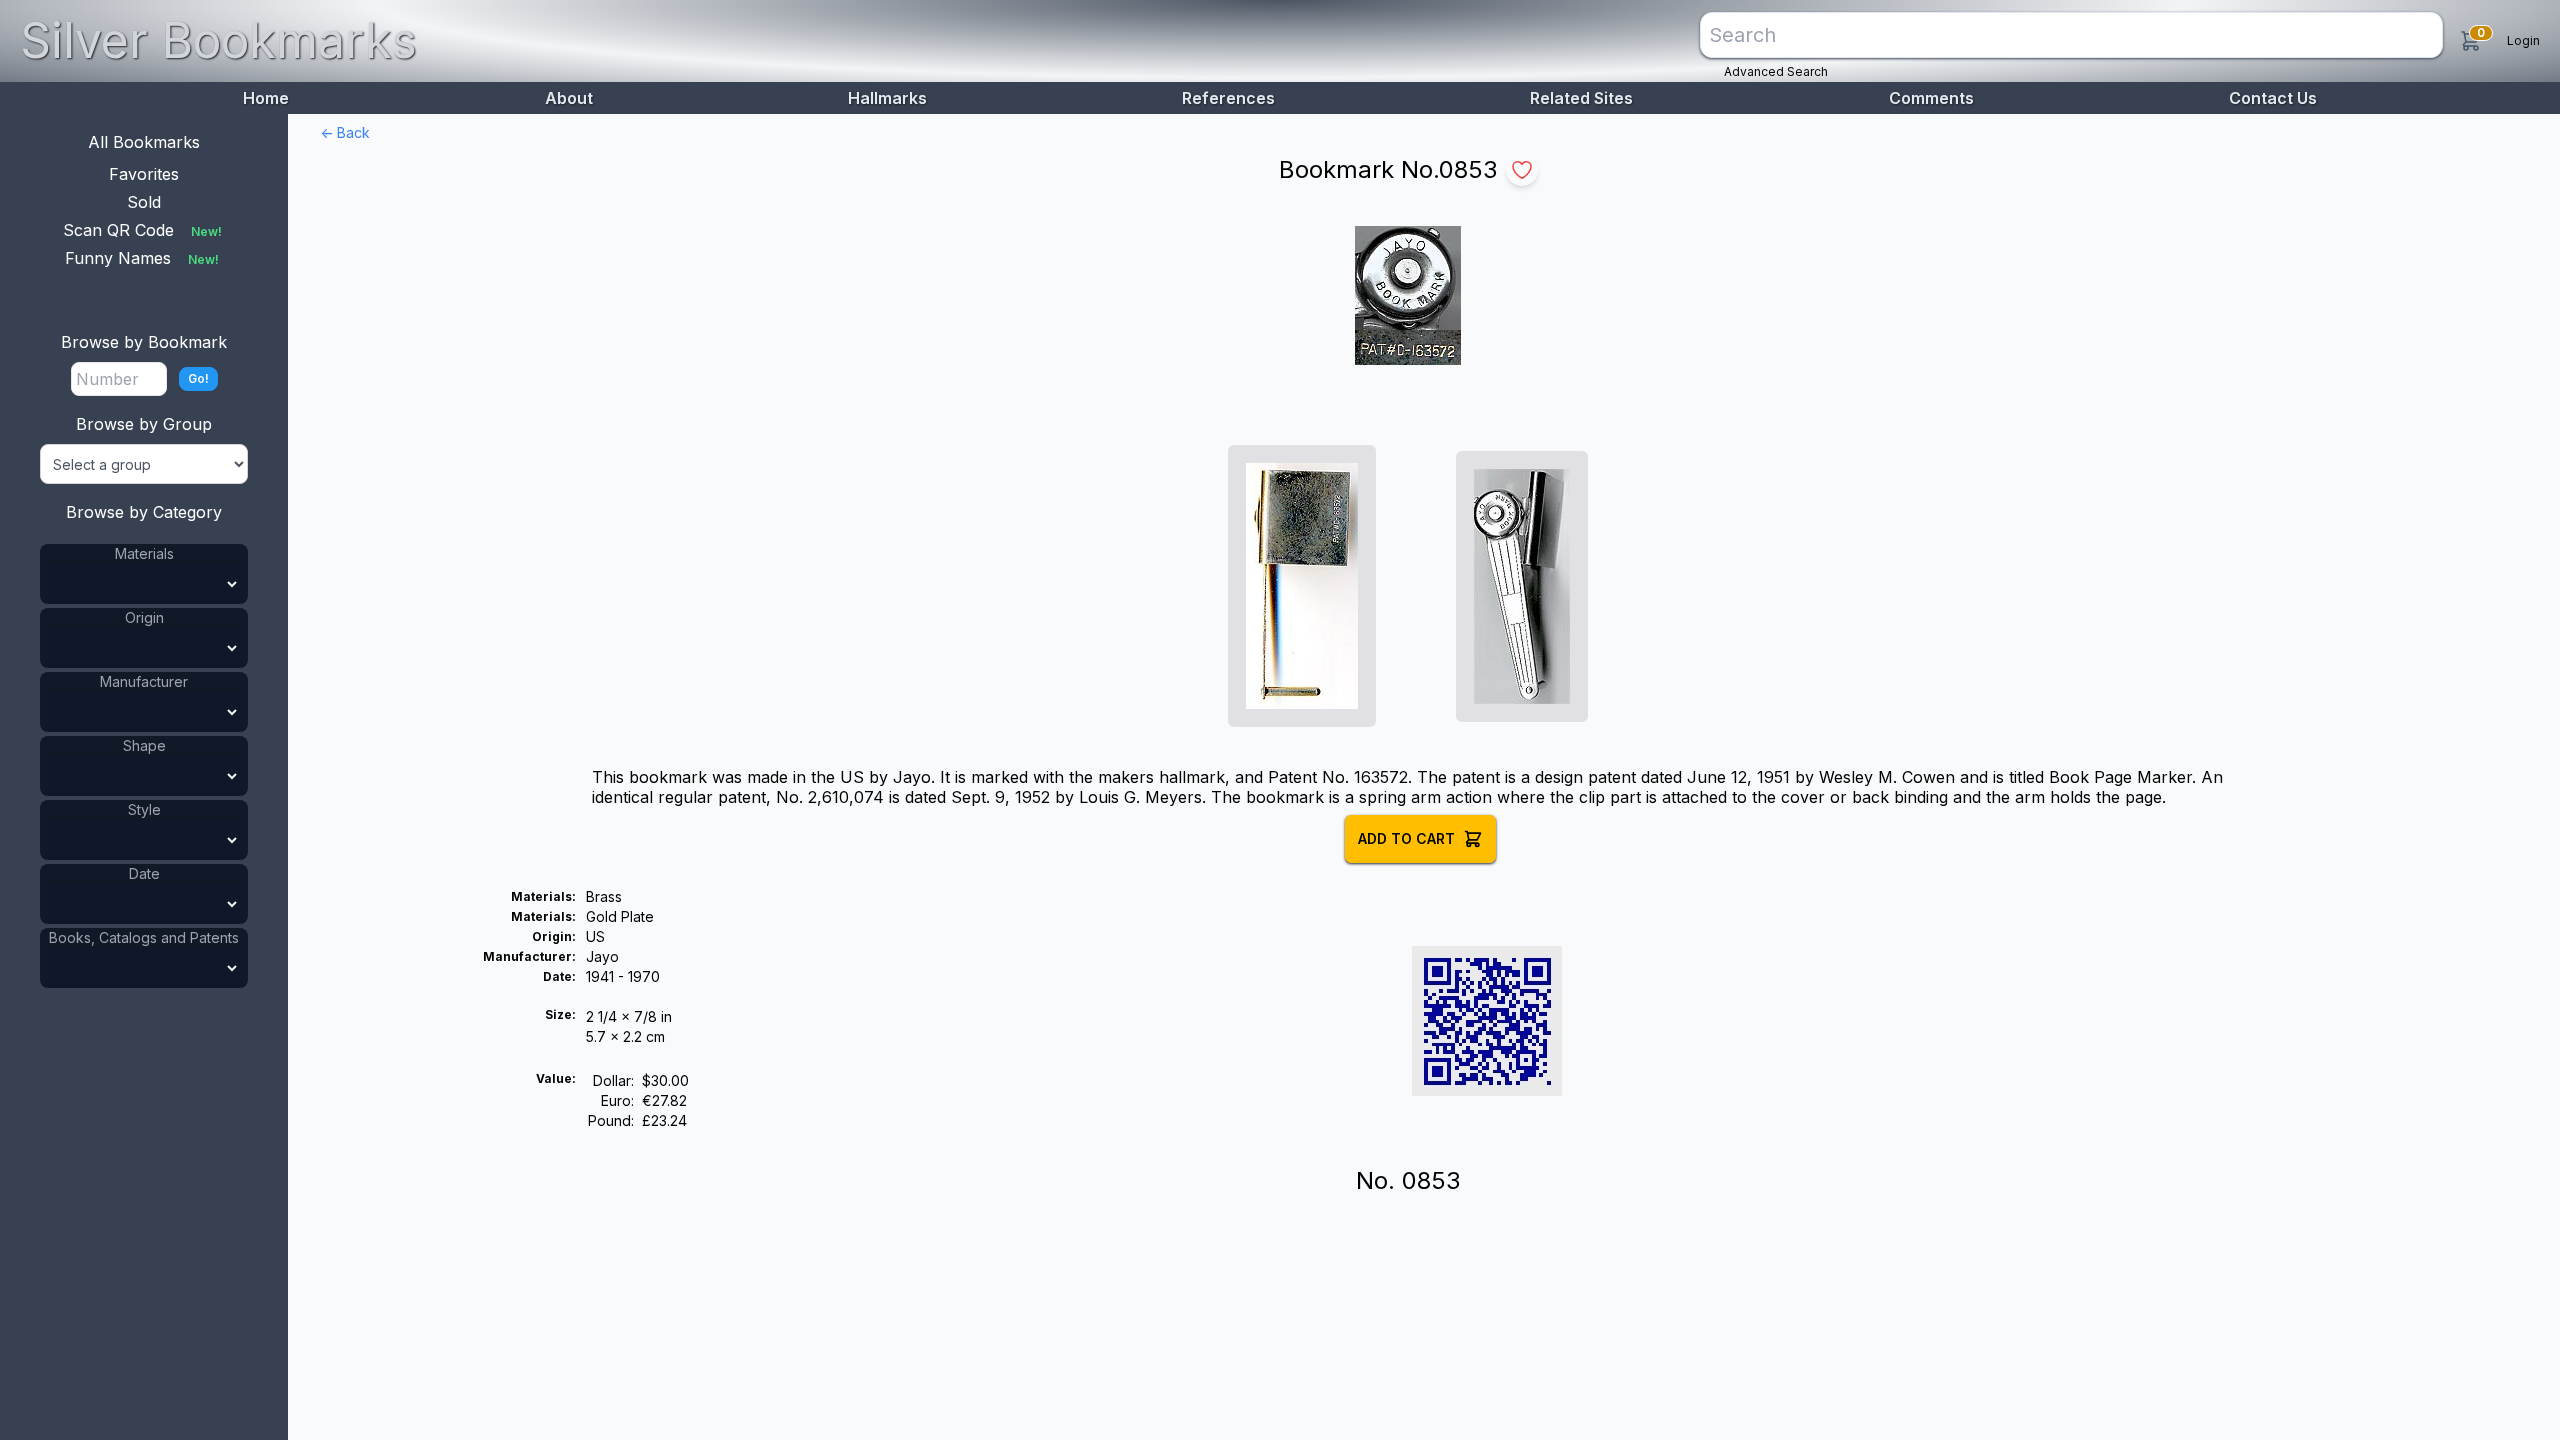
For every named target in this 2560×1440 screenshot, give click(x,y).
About (569, 98)
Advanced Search (1776, 71)
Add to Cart (1406, 838)
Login (2523, 40)
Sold (144, 202)
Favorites (144, 174)
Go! (198, 378)
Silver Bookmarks (218, 40)
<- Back (345, 132)
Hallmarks (887, 98)
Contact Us (2273, 98)
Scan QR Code (142, 230)
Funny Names (142, 258)
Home (266, 98)
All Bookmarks (144, 142)
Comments (1931, 98)
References (1228, 98)
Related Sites (1581, 98)
